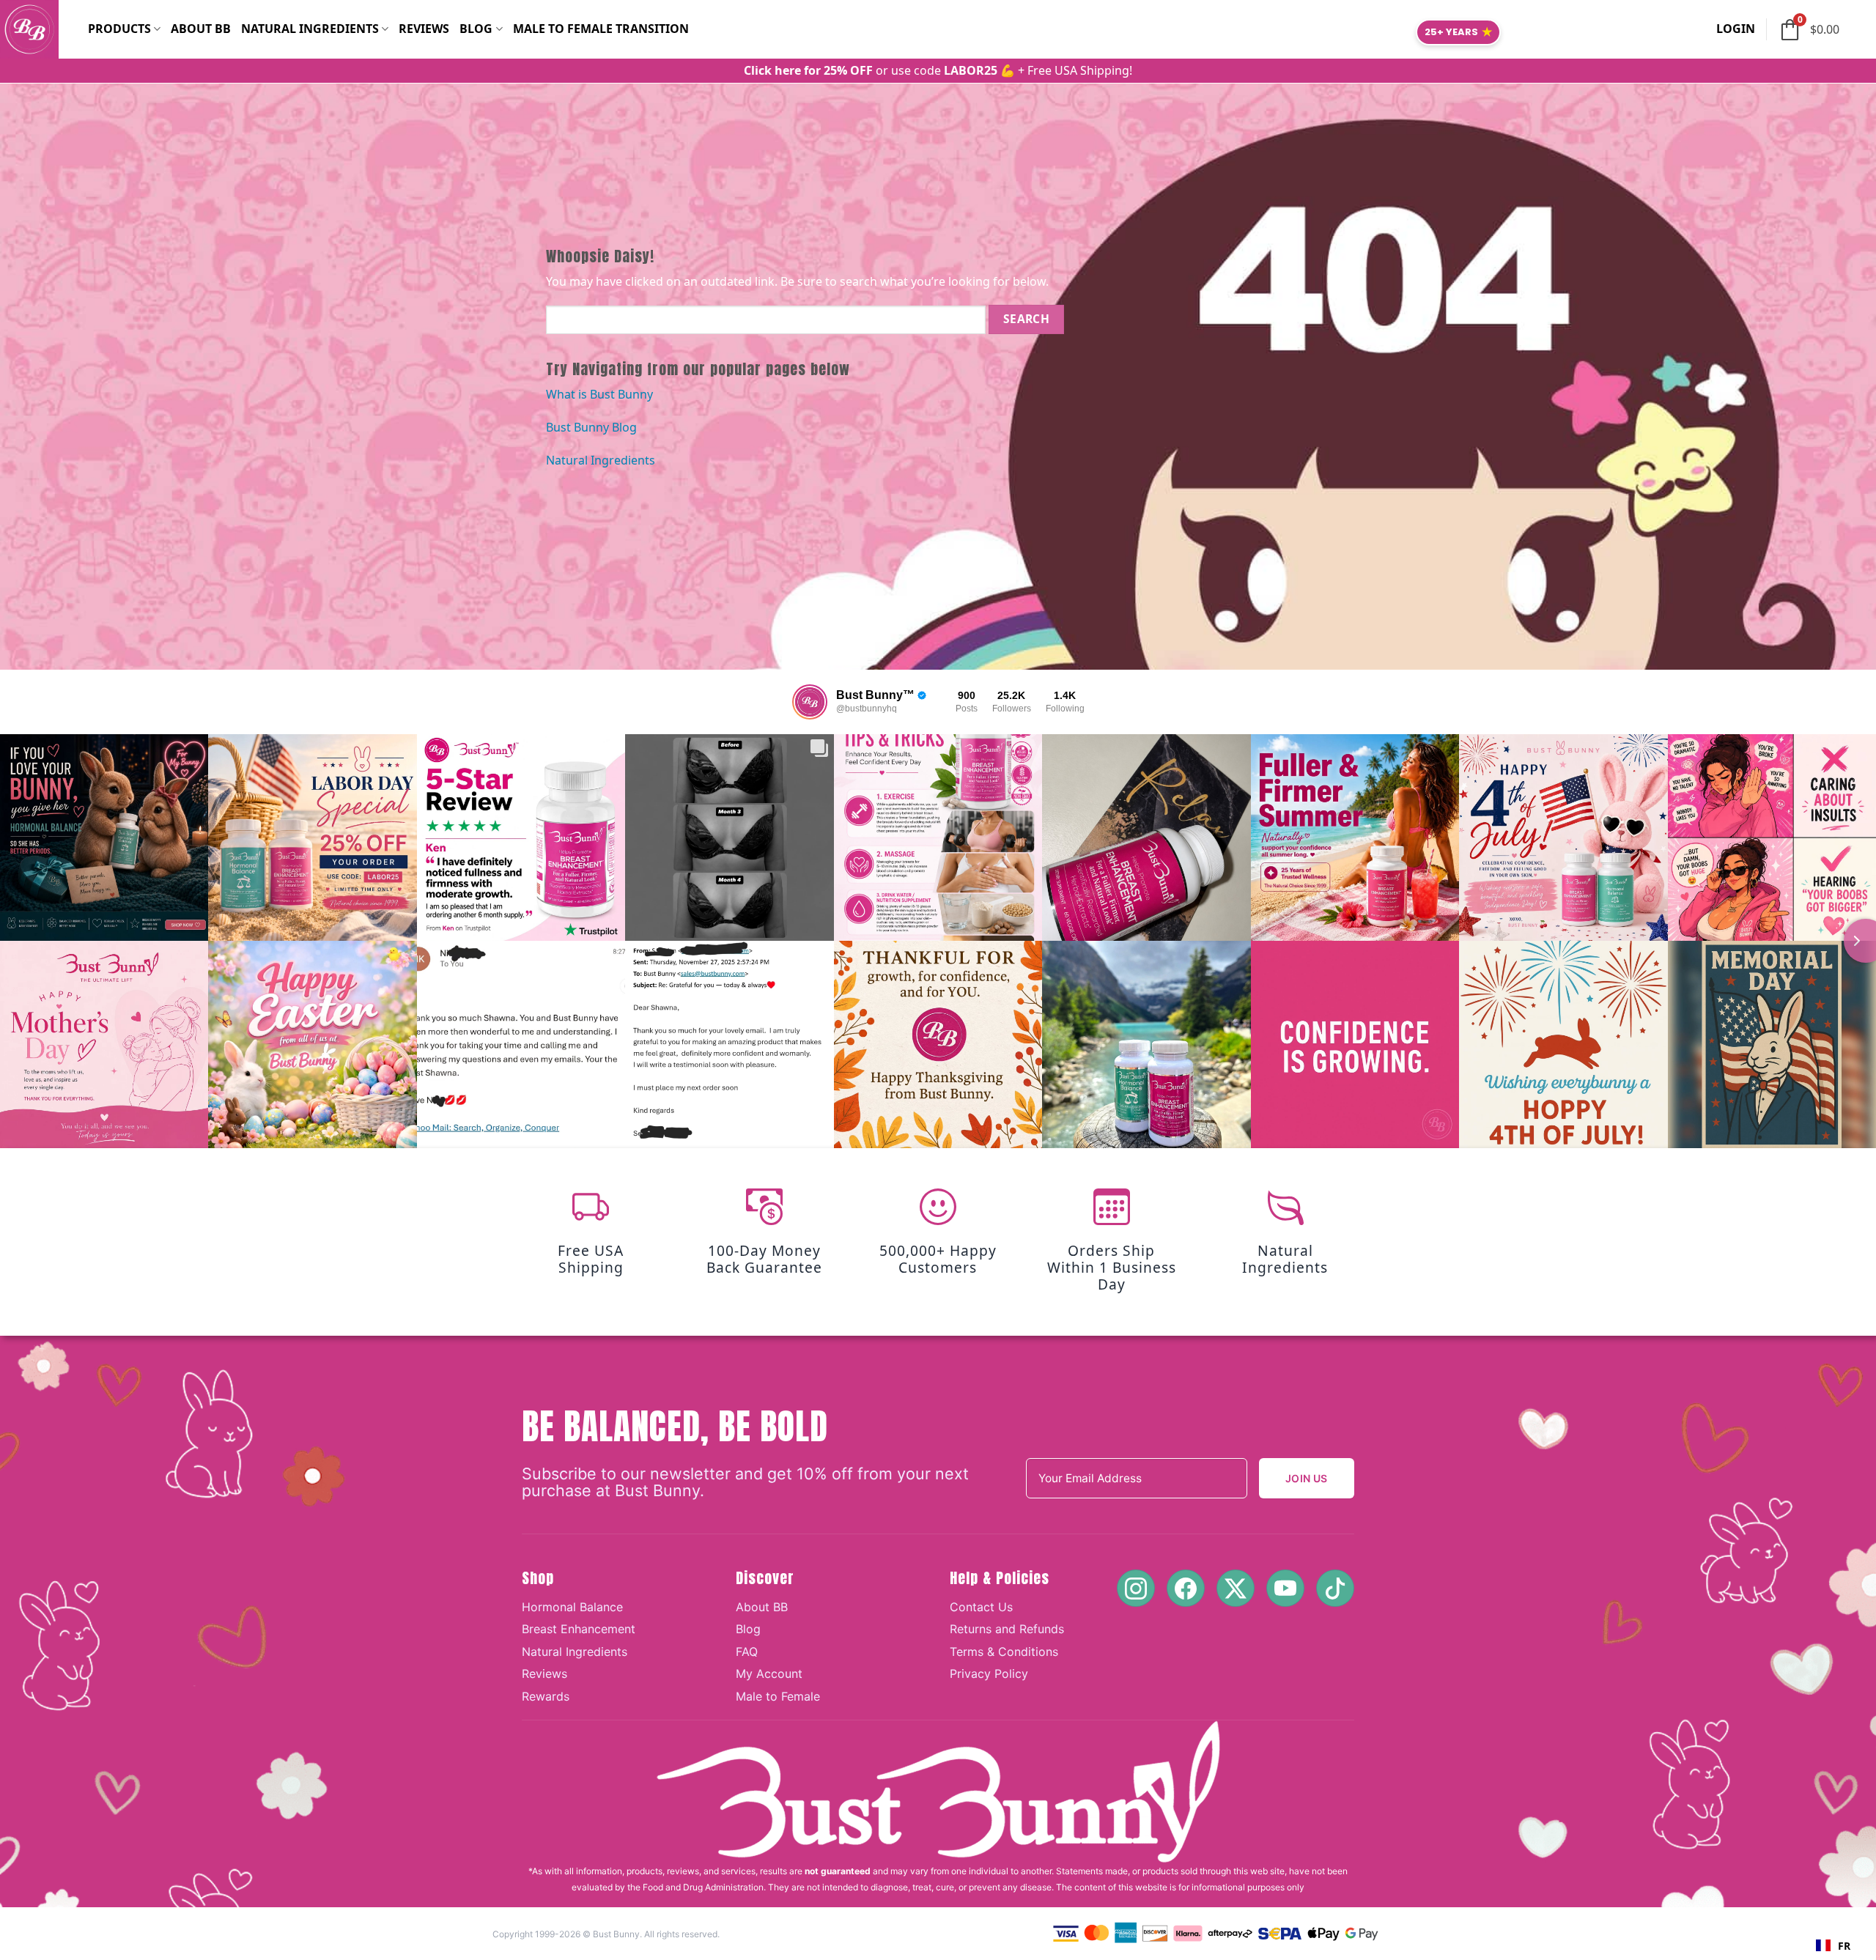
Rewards (546, 1696)
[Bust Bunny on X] (1236, 1588)
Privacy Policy (989, 1674)
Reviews (424, 29)
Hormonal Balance (572, 1607)
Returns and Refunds (1007, 1629)
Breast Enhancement (579, 1629)
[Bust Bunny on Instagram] (1136, 1588)
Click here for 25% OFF (808, 70)
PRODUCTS (119, 29)
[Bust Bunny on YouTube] (1285, 1588)
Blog (476, 29)
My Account (769, 1674)
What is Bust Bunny (599, 394)
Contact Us (981, 1607)
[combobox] (1833, 1945)
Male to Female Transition (601, 29)
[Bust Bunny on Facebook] (1186, 1588)
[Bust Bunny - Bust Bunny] (44, 29)
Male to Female (778, 1696)
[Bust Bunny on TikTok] (1335, 1588)
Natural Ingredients (601, 460)
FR (1844, 1946)
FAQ (747, 1652)
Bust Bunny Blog (591, 427)
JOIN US (1307, 1478)
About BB (201, 29)
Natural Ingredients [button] (310, 29)
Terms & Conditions (1004, 1652)
